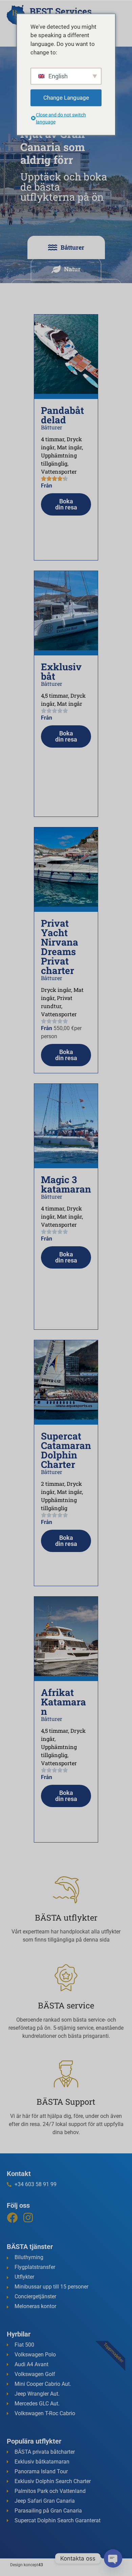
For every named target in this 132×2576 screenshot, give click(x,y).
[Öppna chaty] (113, 2558)
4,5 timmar (54, 695)
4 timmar (53, 439)
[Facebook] (12, 2218)
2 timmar (53, 1484)
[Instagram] (28, 2218)
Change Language (66, 97)
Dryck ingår (56, 990)
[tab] (66, 247)
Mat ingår (69, 447)
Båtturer (52, 427)
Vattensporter (59, 471)
